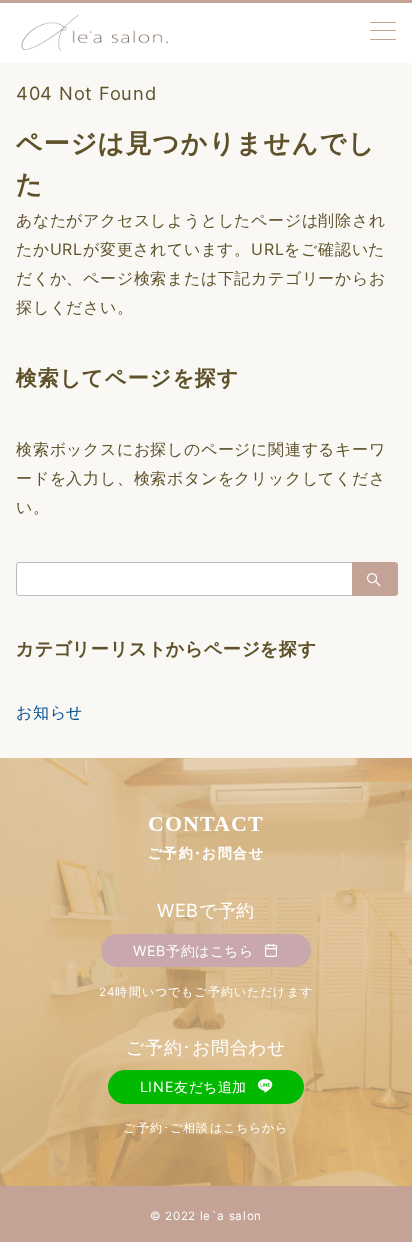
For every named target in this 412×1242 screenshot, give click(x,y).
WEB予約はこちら (195, 950)
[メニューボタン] (383, 32)
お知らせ (49, 712)
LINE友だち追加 (196, 1086)
